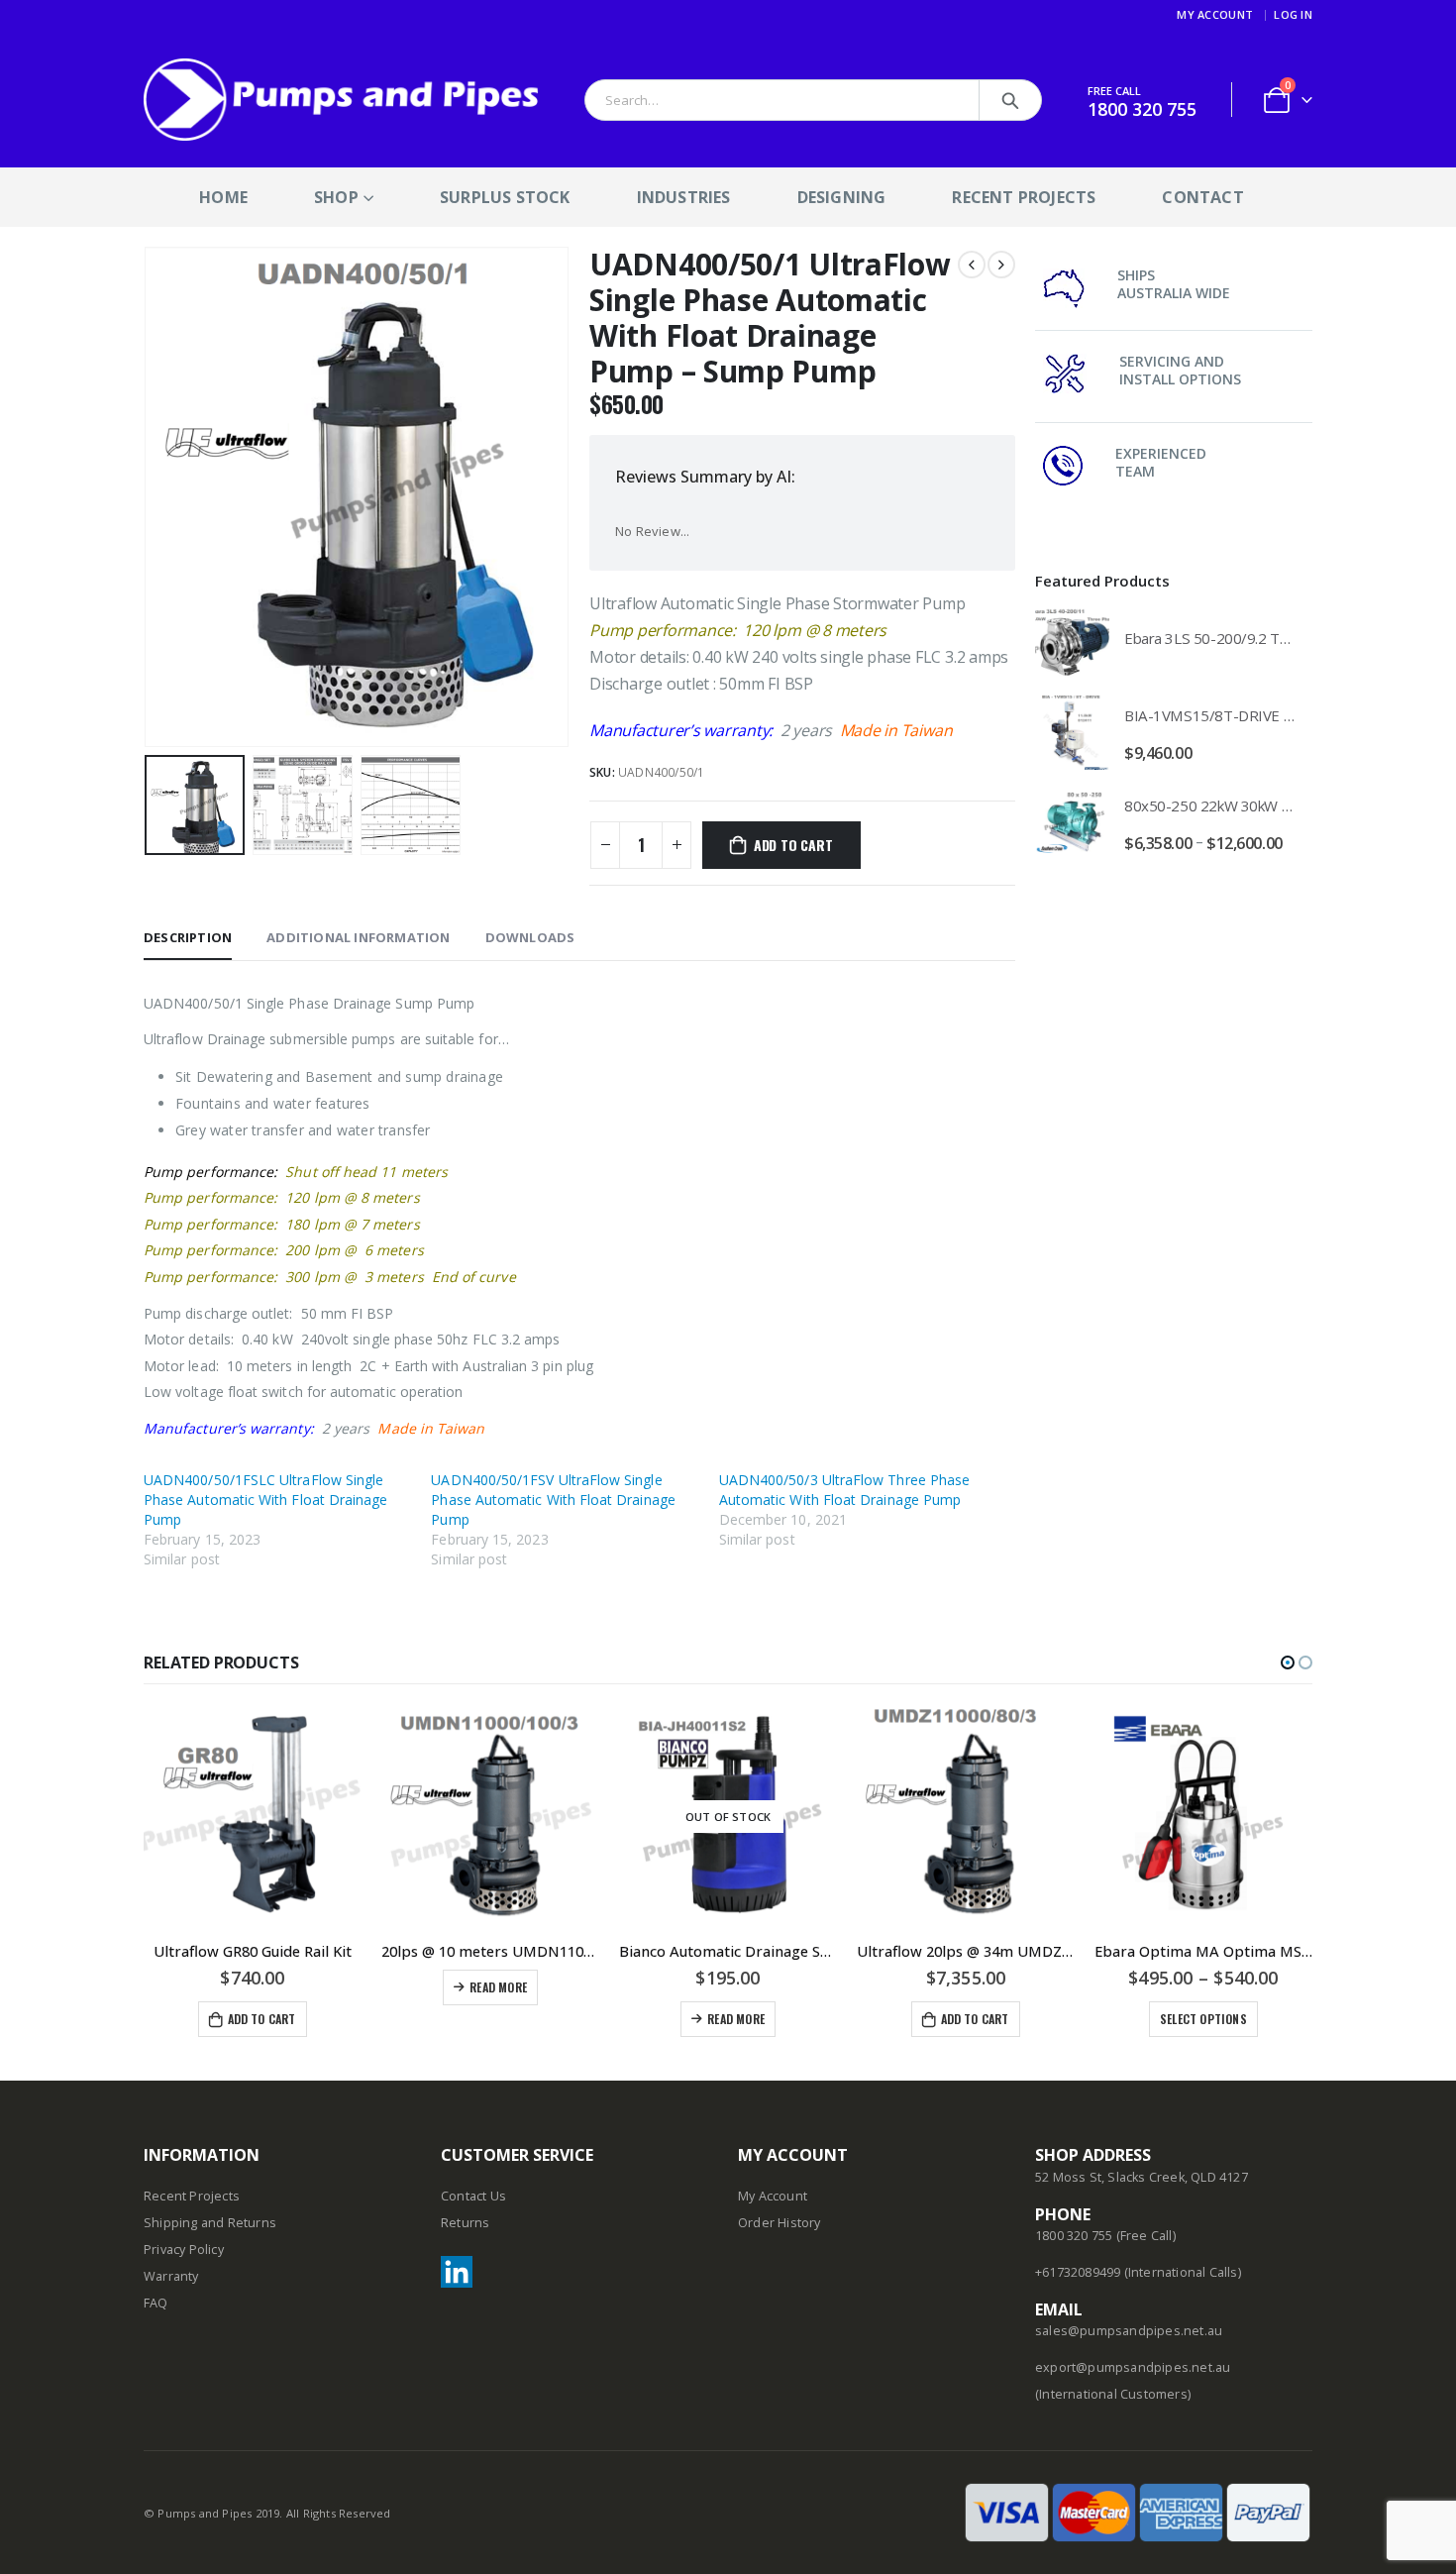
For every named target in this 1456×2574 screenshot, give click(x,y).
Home (223, 197)
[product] (1072, 643)
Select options (1203, 2019)
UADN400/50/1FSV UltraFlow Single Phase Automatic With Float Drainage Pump (553, 1500)
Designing (842, 197)
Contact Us (473, 2196)
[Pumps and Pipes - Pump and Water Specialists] (342, 100)
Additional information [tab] (358, 937)
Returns (465, 2223)
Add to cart (793, 845)
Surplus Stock (505, 197)
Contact (1202, 197)
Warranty (171, 2276)
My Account (1215, 14)
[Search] (1010, 100)
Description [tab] (188, 937)
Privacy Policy (184, 2250)
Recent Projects (1024, 197)
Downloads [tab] (530, 937)
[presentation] (149, 497)
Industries (684, 197)
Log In (1293, 14)
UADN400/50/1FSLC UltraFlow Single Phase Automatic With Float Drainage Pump (265, 1500)
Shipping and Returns (210, 2223)
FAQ (156, 2303)
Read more (498, 1987)
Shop (336, 197)
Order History (780, 2223)
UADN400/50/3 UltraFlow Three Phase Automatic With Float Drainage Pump (844, 1490)
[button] (1288, 1662)
